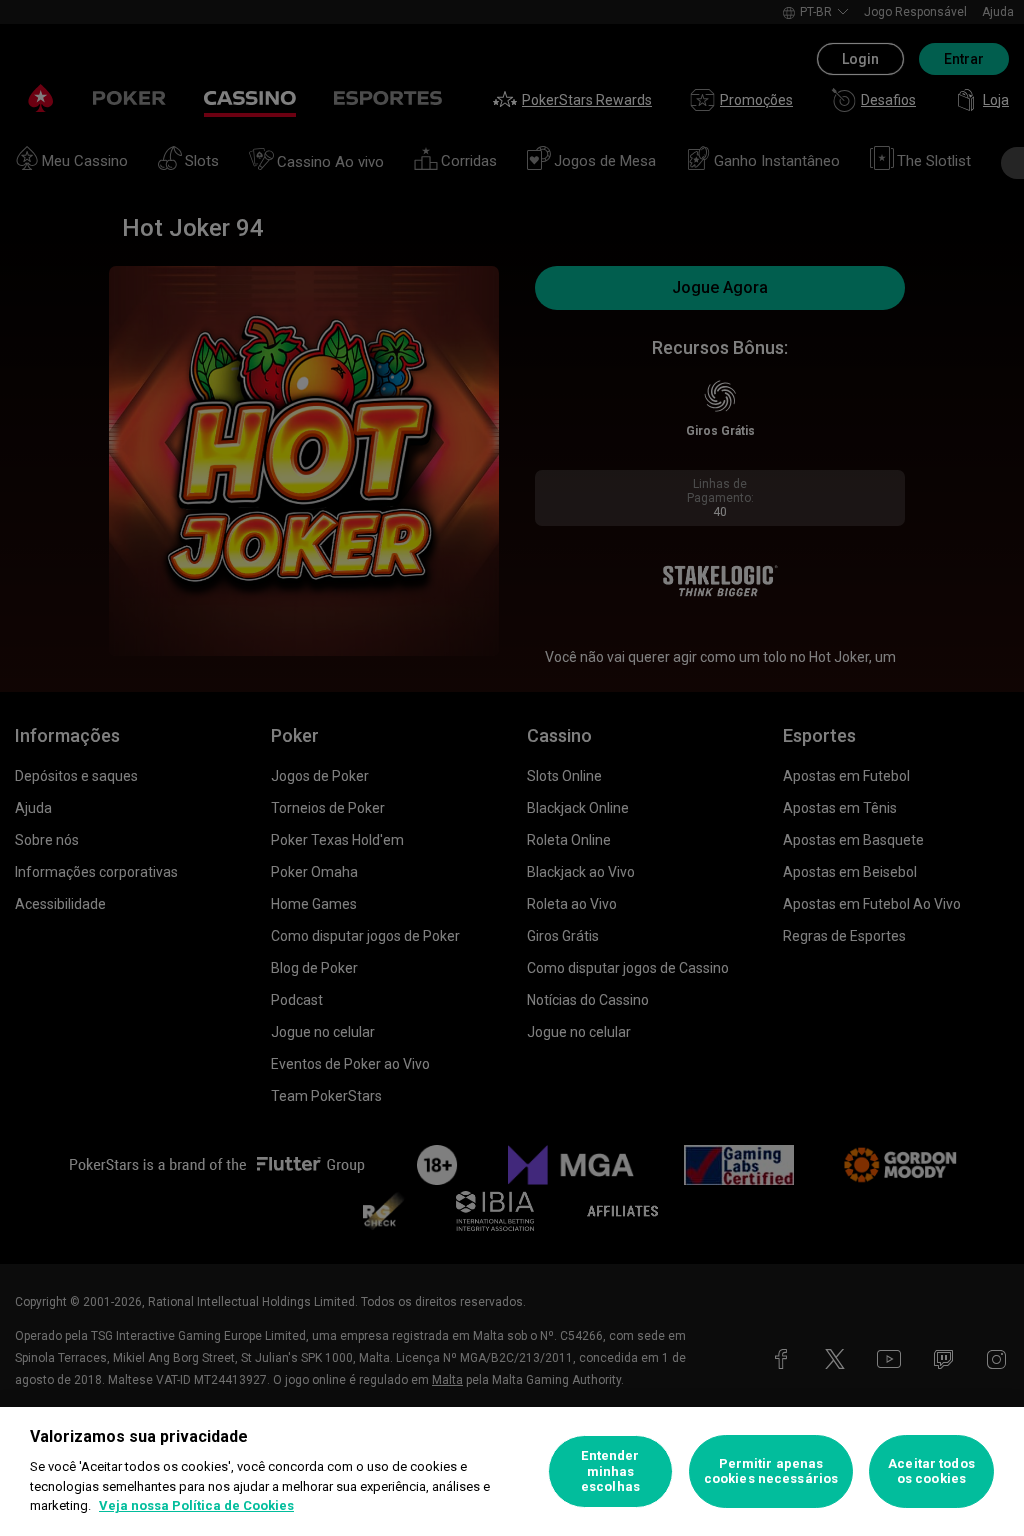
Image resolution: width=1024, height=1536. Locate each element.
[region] (512, 1471)
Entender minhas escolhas (610, 1471)
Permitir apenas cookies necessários (771, 1471)
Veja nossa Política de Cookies (196, 1505)
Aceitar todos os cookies (931, 1471)
